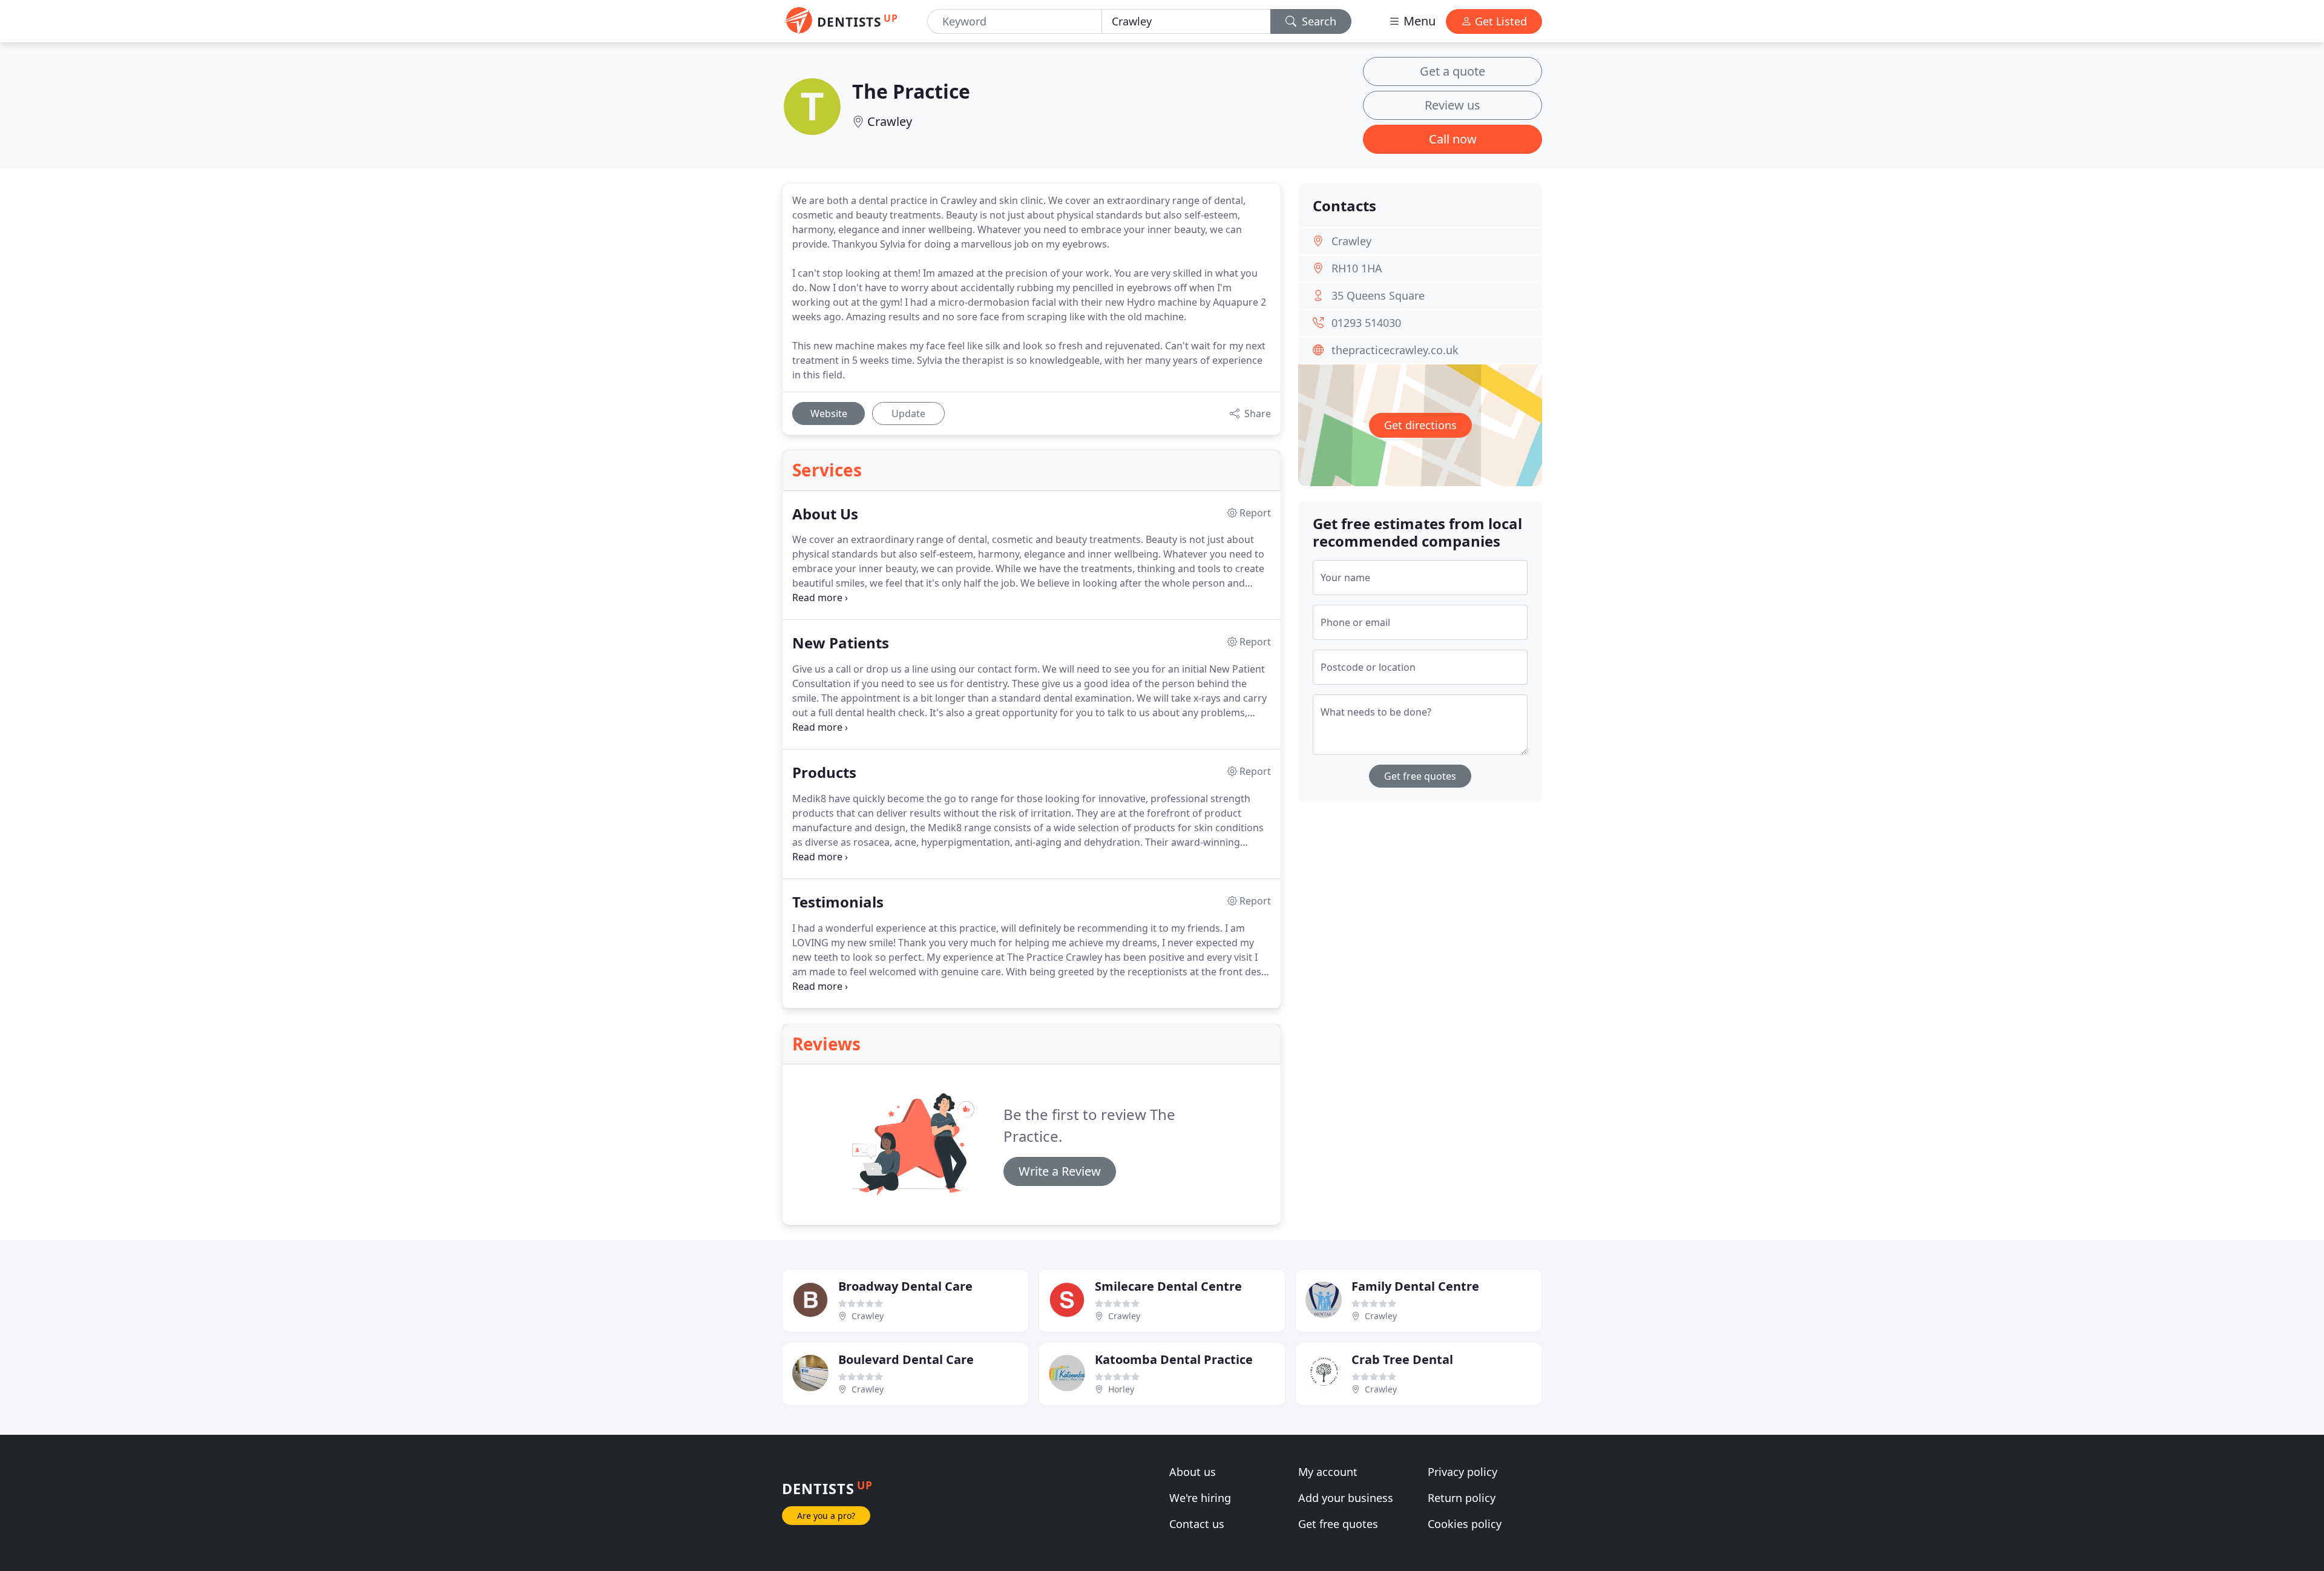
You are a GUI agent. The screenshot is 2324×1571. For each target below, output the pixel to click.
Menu (1418, 21)
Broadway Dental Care (905, 1286)
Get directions (1420, 425)
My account (1328, 1472)
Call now (1453, 139)
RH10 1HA (1357, 268)
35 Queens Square (1378, 295)
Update (908, 413)
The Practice (911, 91)
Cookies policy (1465, 1524)
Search (1318, 21)
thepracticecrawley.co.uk (1395, 350)
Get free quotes (1420, 776)
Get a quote (1452, 71)
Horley (1121, 1389)
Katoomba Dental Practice (1174, 1359)
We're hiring (1200, 1498)
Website (829, 413)
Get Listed (1499, 21)
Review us (1452, 105)
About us (1193, 1472)
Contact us (1197, 1524)
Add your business (1346, 1498)
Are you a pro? (826, 1516)
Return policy (1462, 1498)
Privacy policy (1462, 1472)
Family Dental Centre (1415, 1286)
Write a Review (1060, 1171)
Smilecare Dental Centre (1168, 1286)
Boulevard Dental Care (906, 1359)
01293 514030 (1366, 323)
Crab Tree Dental (1402, 1359)
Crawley (890, 121)
